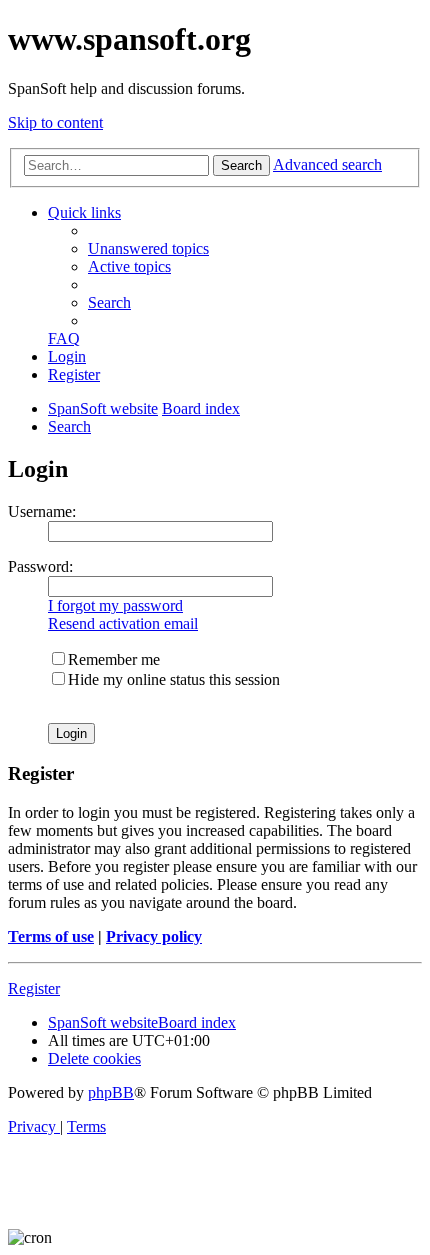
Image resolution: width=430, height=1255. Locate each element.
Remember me (114, 659)
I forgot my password (115, 605)
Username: (42, 511)
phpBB (111, 1092)
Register (34, 988)
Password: (40, 566)
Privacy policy (154, 936)
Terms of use (51, 936)
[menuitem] (148, 248)
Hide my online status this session (174, 679)
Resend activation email (123, 623)
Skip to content (55, 122)
